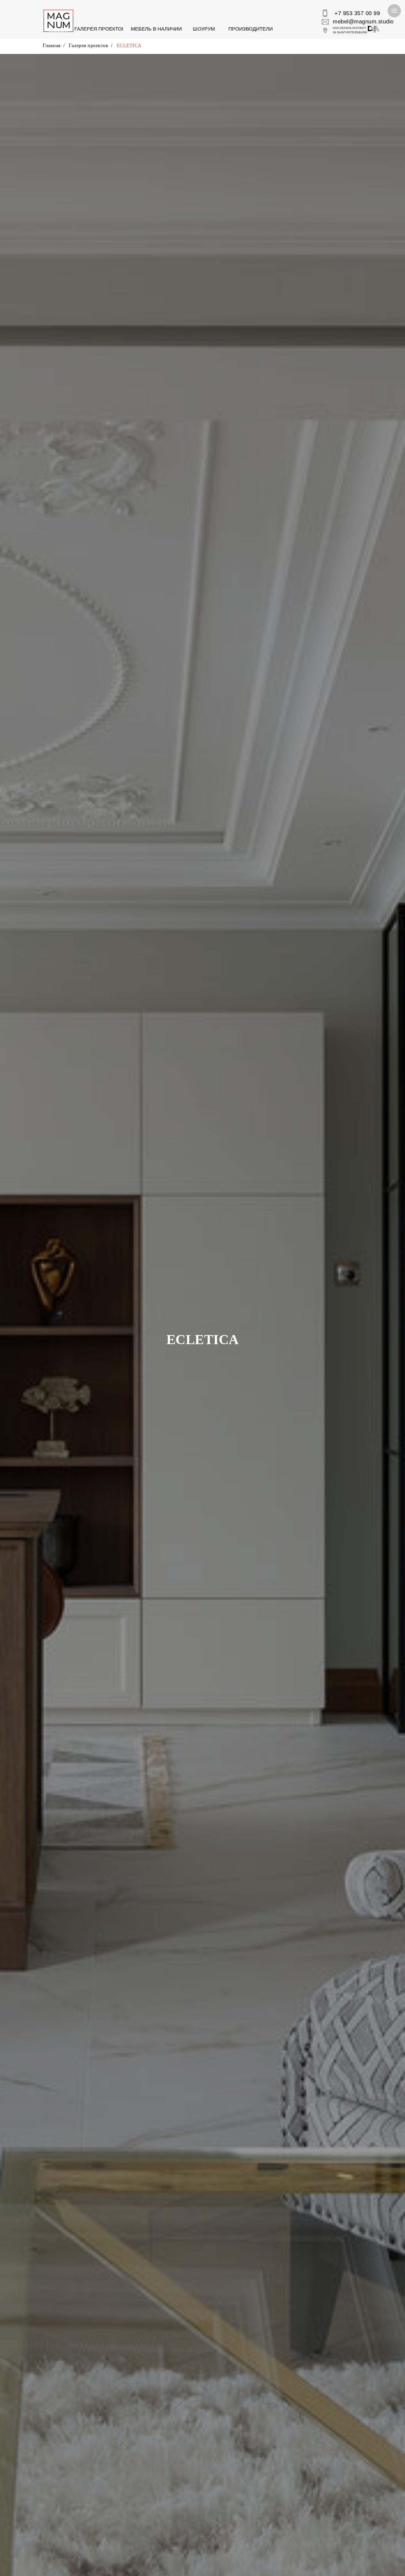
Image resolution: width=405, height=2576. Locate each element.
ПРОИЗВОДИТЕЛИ (251, 29)
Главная (52, 45)
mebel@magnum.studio (363, 21)
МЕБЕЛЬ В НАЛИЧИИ (156, 29)
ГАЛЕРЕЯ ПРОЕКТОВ (100, 29)
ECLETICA (129, 45)
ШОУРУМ (204, 29)
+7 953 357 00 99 (357, 13)
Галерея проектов (88, 45)
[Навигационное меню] (394, 11)
